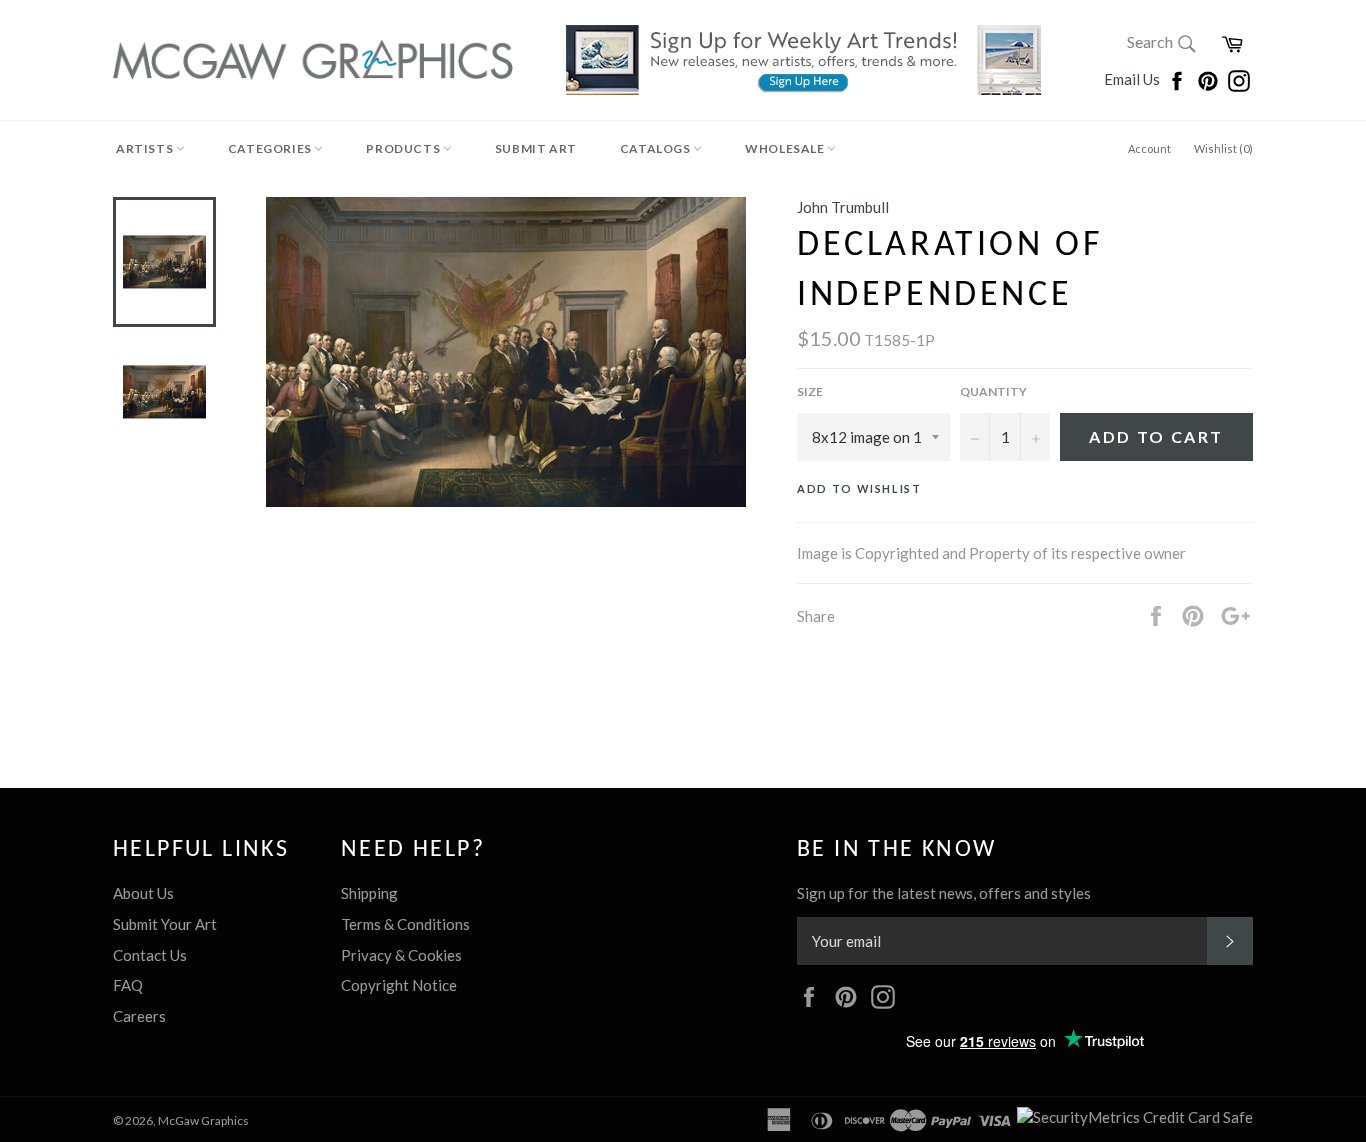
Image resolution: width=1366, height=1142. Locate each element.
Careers (139, 1016)
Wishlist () (1223, 148)
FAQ (128, 985)
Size (810, 391)
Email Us (1133, 79)
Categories (271, 148)
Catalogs (656, 148)
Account (1149, 148)
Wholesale (786, 148)
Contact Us (150, 955)
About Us (143, 893)
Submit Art (536, 148)
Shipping (369, 893)
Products (404, 148)
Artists (146, 148)
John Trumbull (843, 207)
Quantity (993, 391)
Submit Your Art (165, 924)
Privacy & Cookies (401, 955)
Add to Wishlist (859, 488)
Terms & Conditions (405, 924)
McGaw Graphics (203, 1120)
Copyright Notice (399, 985)
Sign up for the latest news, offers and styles (944, 893)
